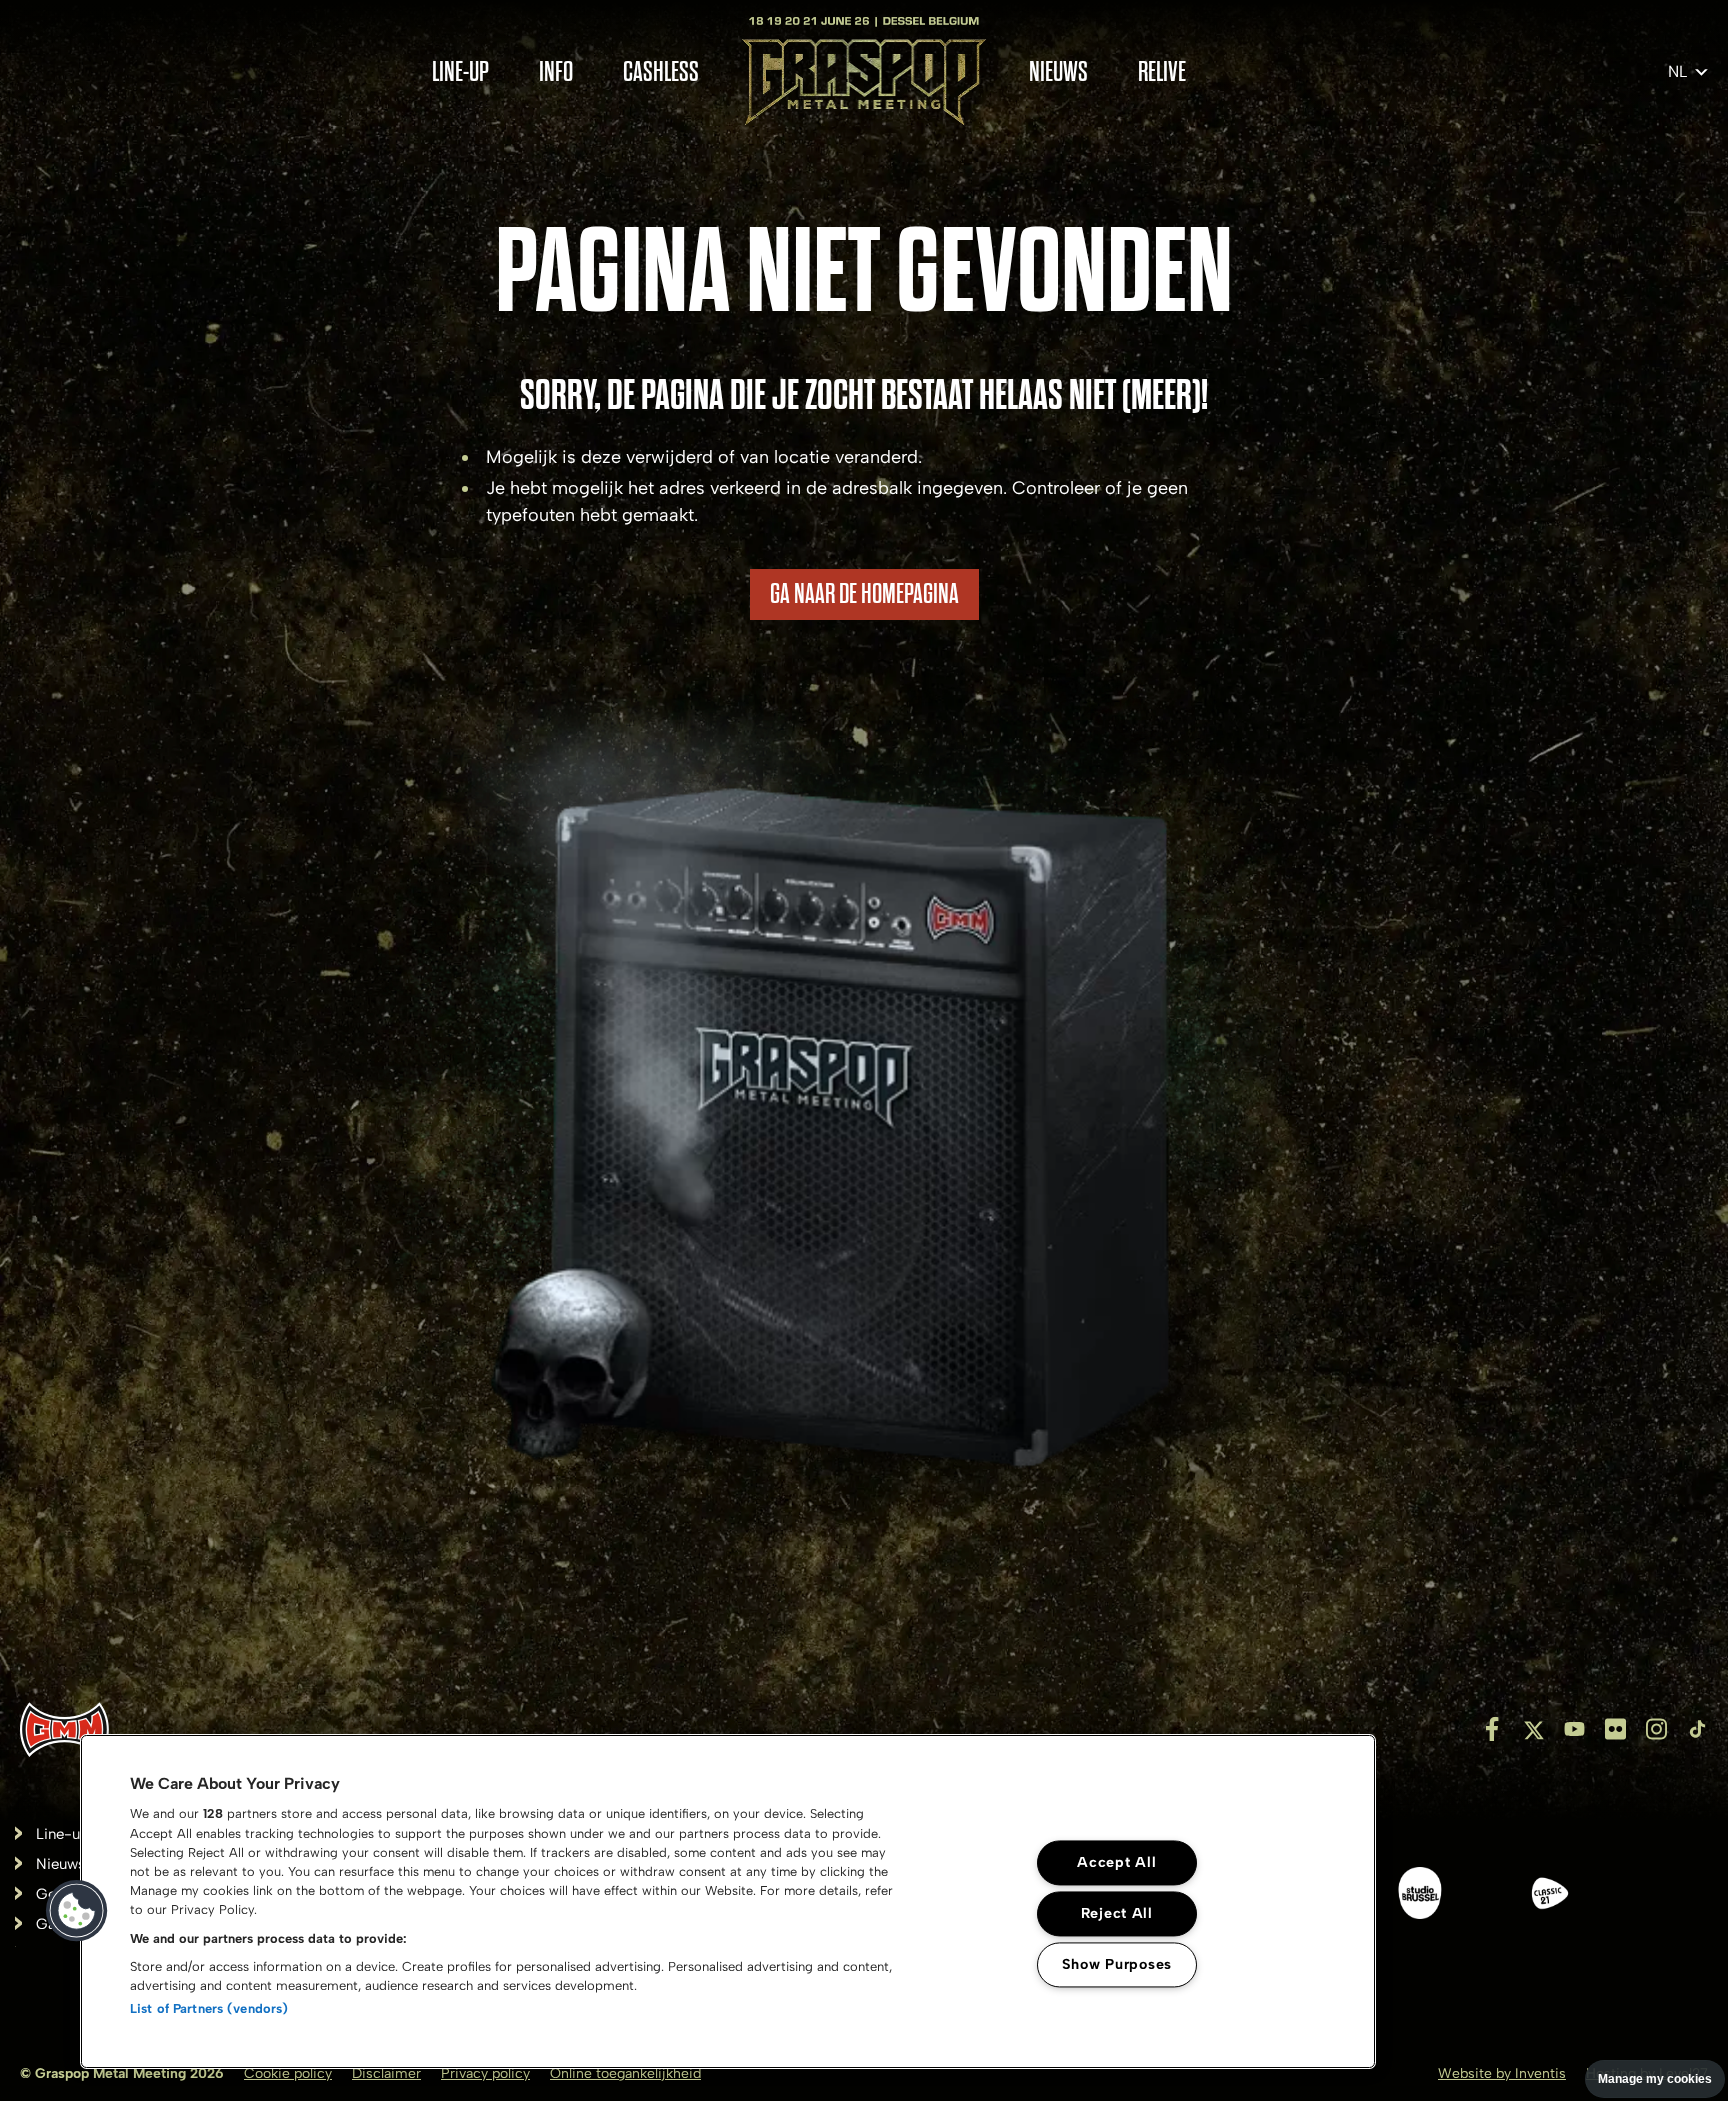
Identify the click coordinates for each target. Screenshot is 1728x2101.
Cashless (661, 72)
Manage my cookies (1655, 2079)
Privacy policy (485, 2073)
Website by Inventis (1502, 2073)
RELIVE (1162, 72)
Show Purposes (1117, 1965)
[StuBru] (1420, 1897)
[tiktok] (1697, 1729)
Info (556, 72)
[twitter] (1533, 1729)
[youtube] (1574, 1729)
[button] (77, 1911)
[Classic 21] (1550, 1897)
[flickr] (1615, 1729)
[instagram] (1656, 1729)
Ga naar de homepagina (864, 594)
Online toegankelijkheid (625, 2073)
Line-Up (460, 72)
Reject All (1117, 1914)
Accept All (1116, 1863)
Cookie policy (288, 2073)
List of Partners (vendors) (209, 2008)
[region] (728, 1901)
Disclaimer (386, 2073)
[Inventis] (64, 1729)
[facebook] (1492, 1729)
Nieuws (1058, 72)
